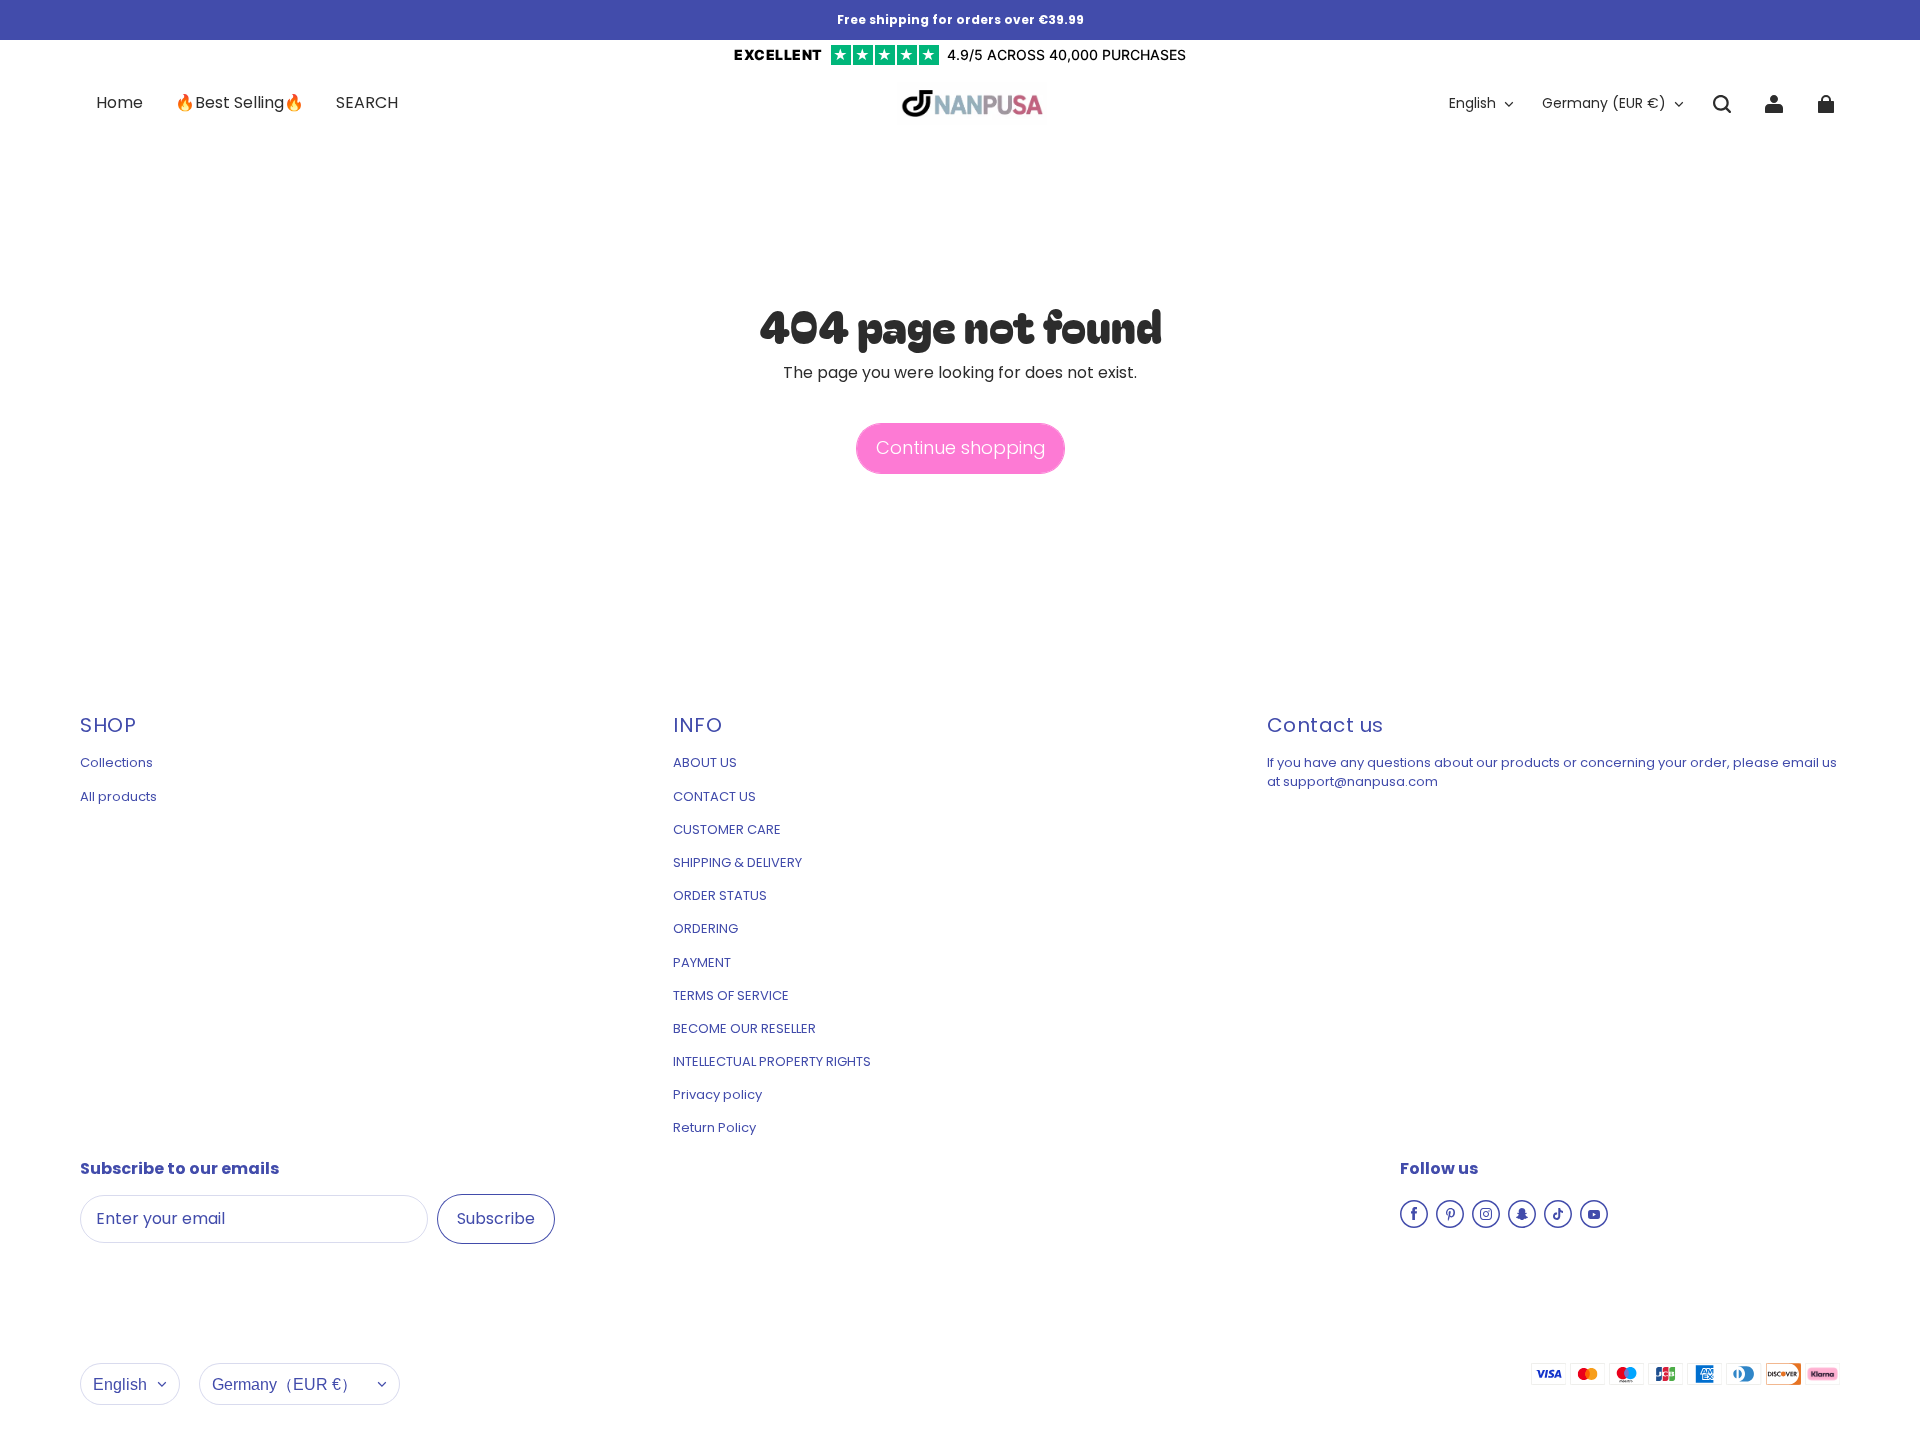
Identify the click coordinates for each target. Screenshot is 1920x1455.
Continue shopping (960, 447)
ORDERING (705, 929)
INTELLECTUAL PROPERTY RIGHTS (772, 1062)
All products (118, 797)
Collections (116, 763)
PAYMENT (702, 963)
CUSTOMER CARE (727, 830)
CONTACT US (714, 797)
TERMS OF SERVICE (731, 996)
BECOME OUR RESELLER (744, 1029)
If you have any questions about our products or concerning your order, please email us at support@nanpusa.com (1552, 772)
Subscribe (496, 1218)
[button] (1722, 104)
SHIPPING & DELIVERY (737, 863)
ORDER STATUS (720, 896)
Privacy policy (717, 1095)
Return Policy (714, 1128)
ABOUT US (705, 763)
